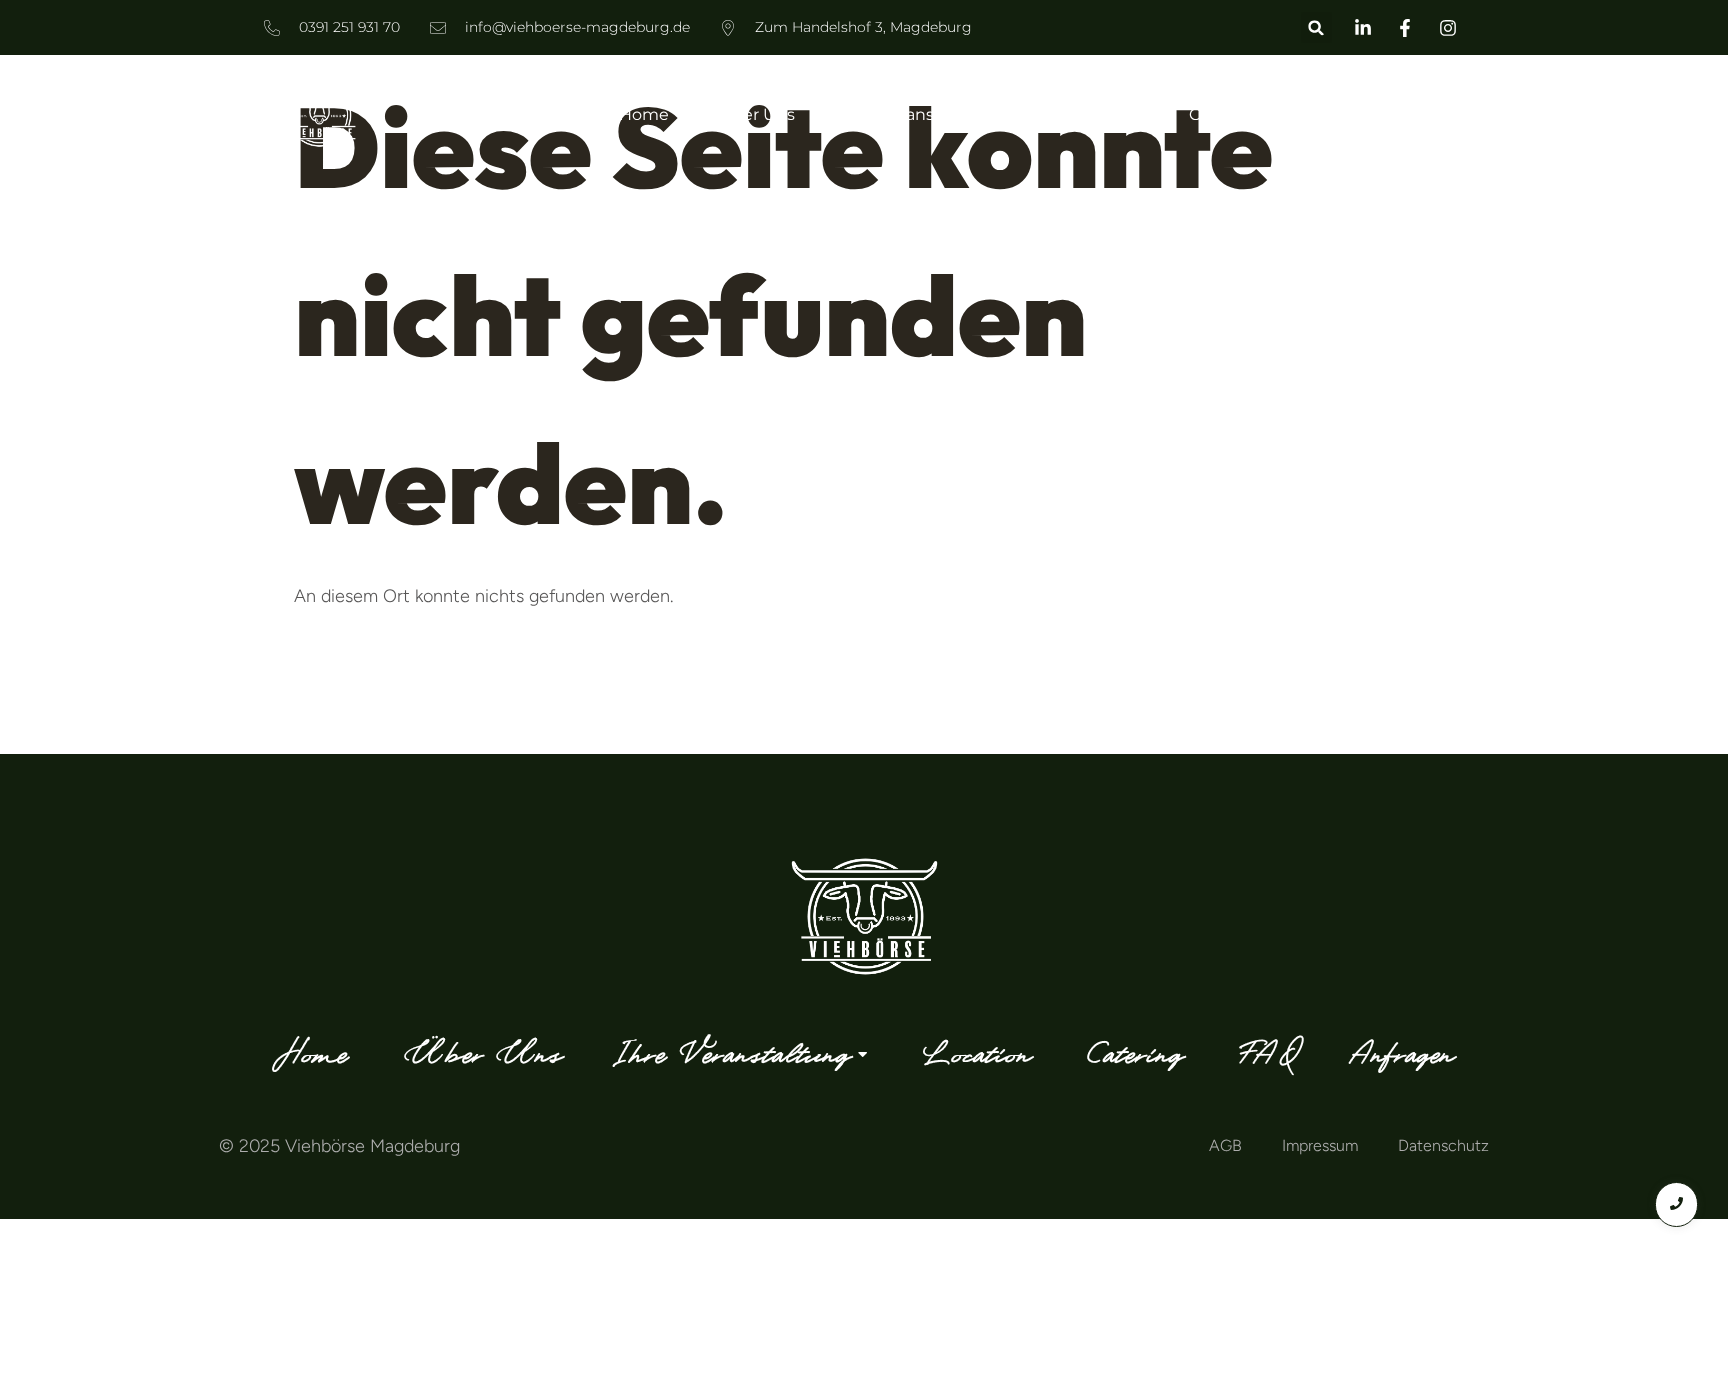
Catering (1223, 114)
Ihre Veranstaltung (919, 114)
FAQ (1324, 114)
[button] (1316, 27)
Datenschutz (1443, 1145)
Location (1104, 114)
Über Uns (757, 114)
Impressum (1320, 1145)
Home (644, 114)
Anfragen (1427, 114)
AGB (1225, 1145)
